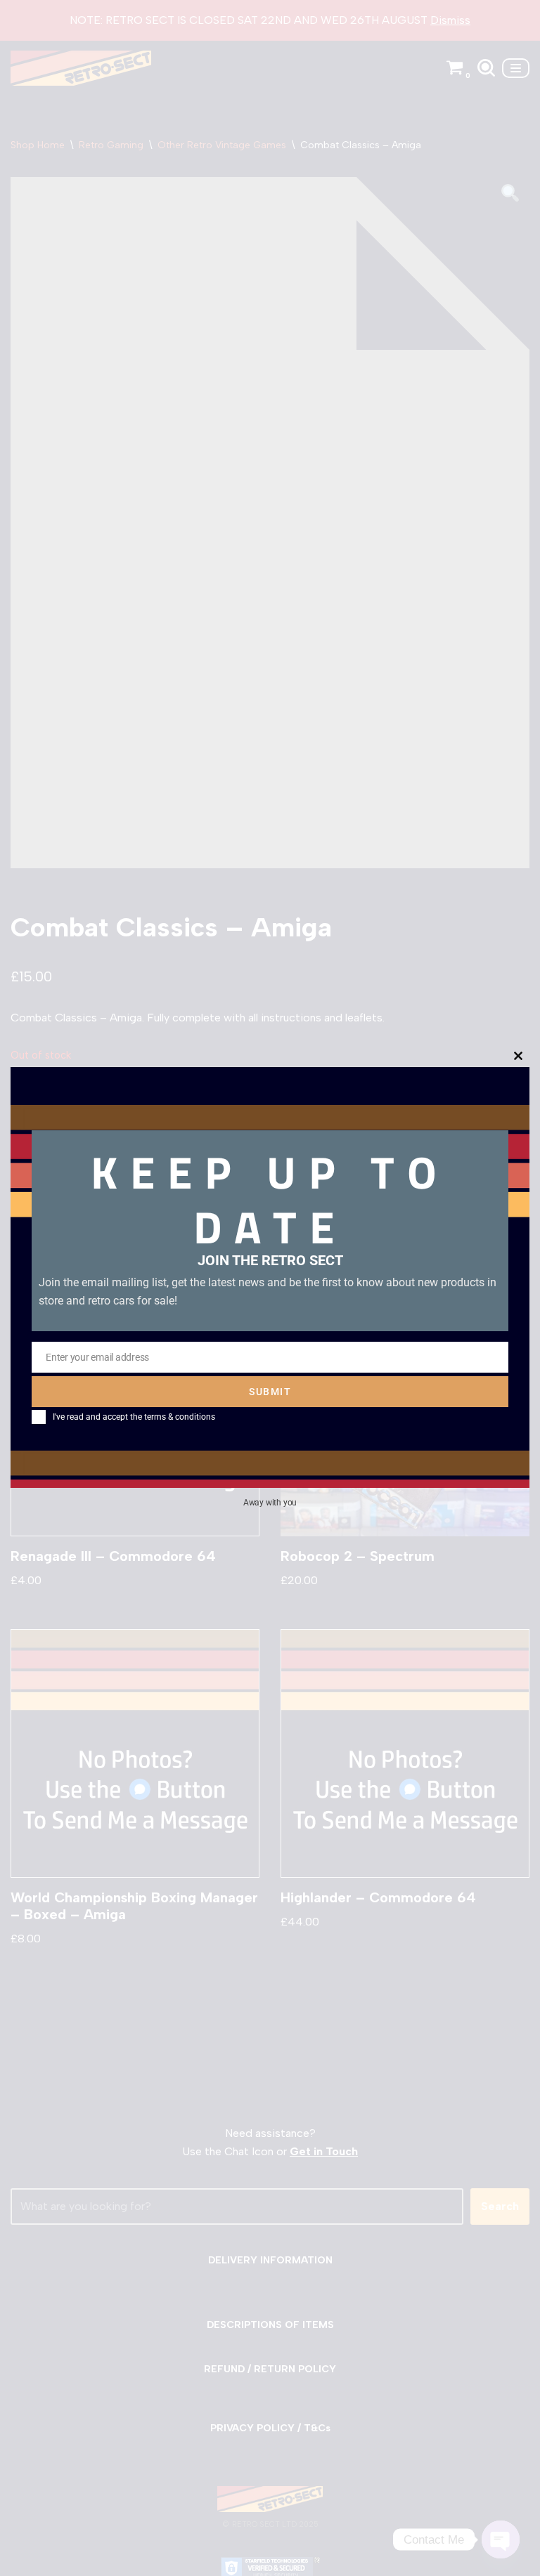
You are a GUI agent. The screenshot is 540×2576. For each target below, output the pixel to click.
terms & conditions (180, 1417)
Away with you (270, 1503)
